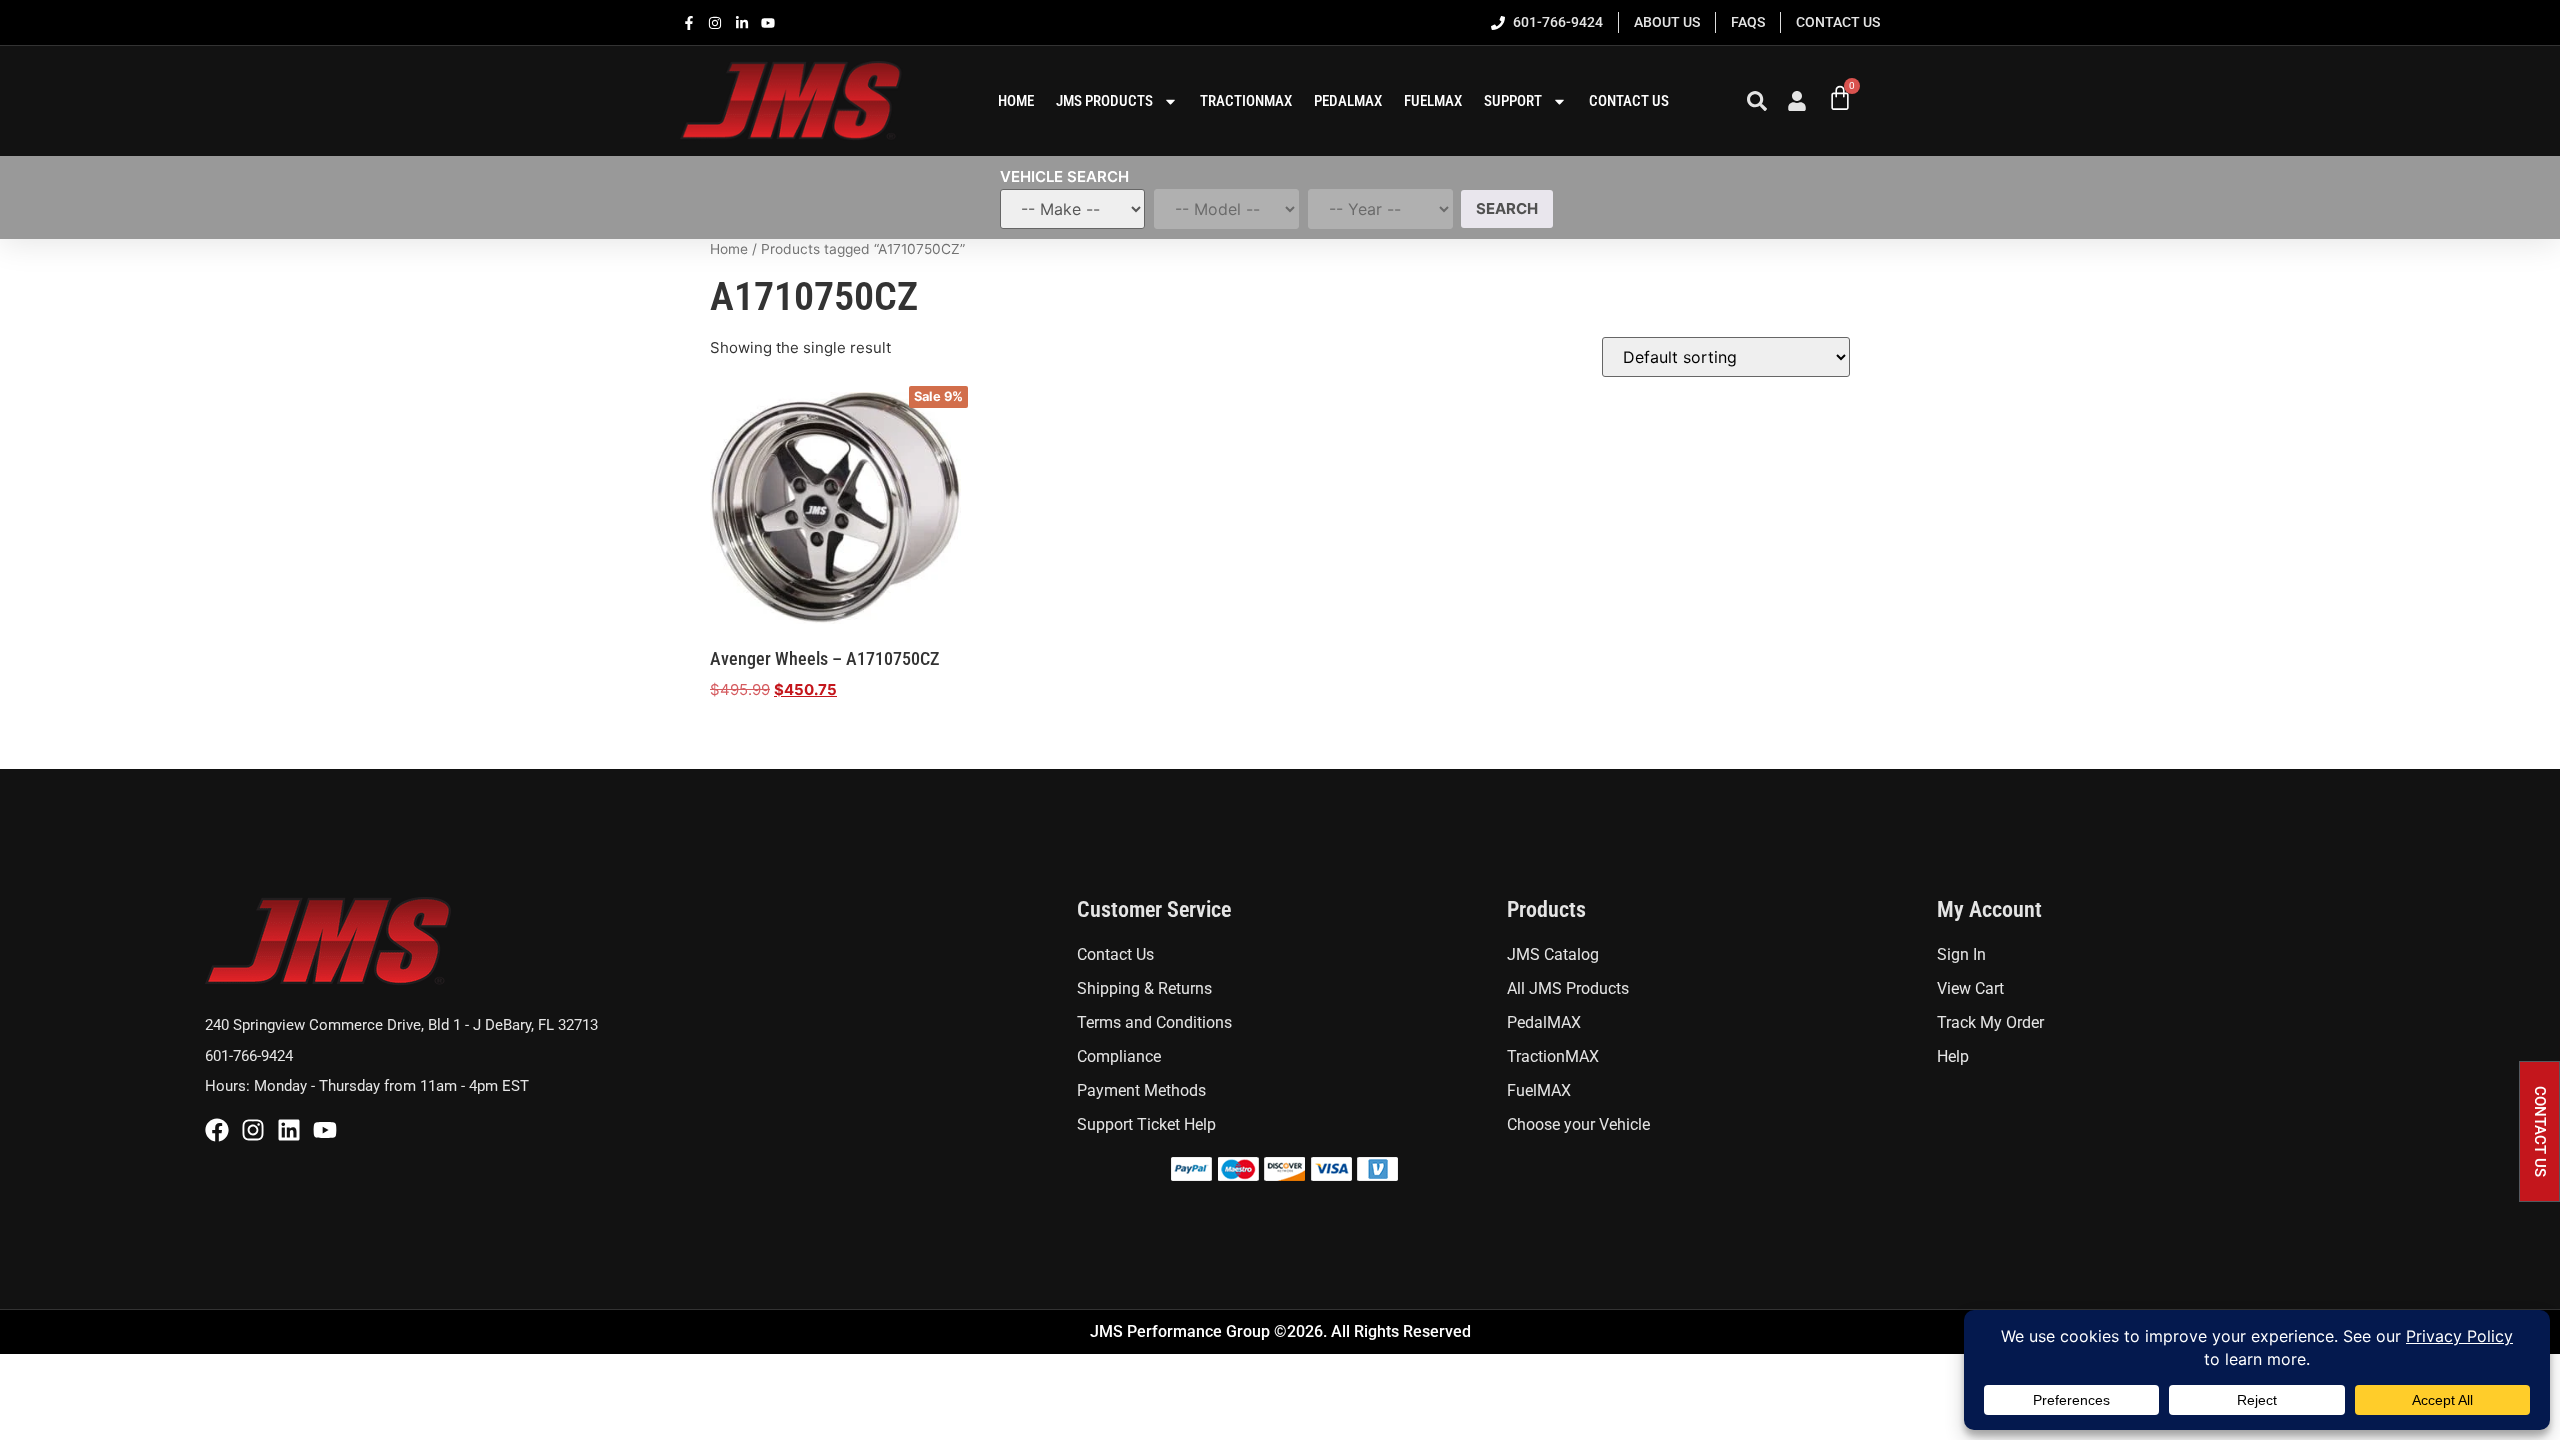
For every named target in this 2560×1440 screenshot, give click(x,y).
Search (1507, 208)
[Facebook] (217, 1130)
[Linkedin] (289, 1130)
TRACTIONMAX (1246, 101)
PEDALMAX (1348, 101)
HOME (1016, 101)
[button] (2539, 1131)
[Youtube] (325, 1130)
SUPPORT (1513, 101)
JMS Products (1104, 101)
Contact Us (1629, 101)
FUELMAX (1433, 101)
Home (729, 249)
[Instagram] (253, 1130)
